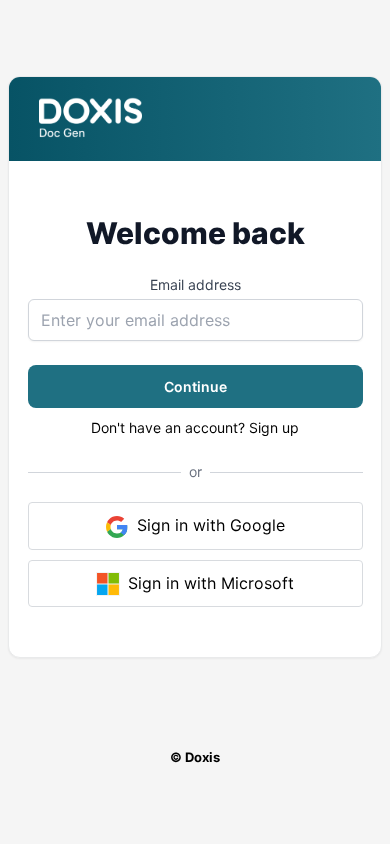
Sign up (274, 427)
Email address (195, 284)
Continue (195, 386)
